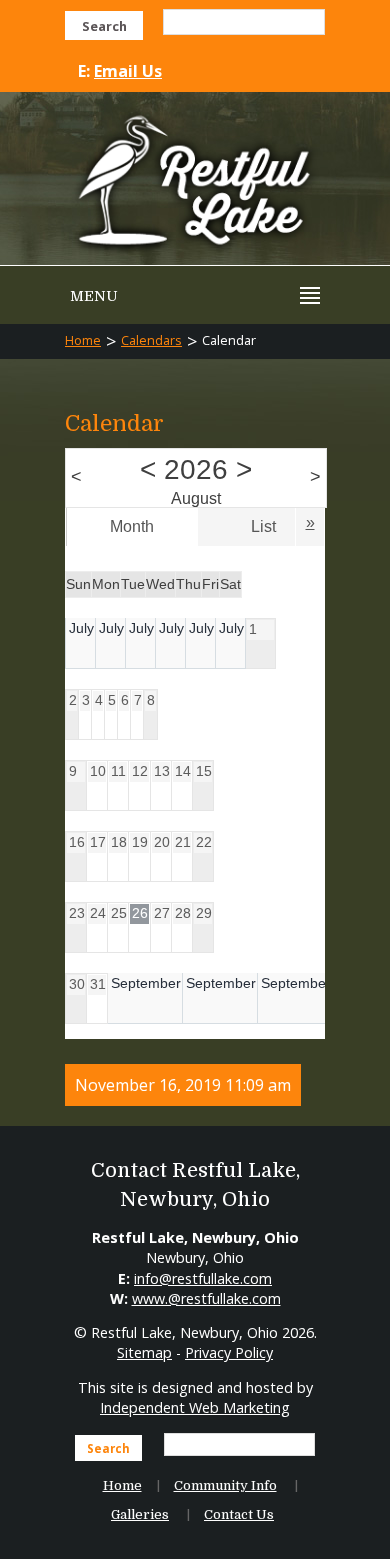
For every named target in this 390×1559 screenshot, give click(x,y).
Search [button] (104, 26)
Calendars (151, 340)
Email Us (128, 71)
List (263, 526)
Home (83, 340)
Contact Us (239, 1514)
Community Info (225, 1485)
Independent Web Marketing (195, 1407)
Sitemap (144, 1352)
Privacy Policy (229, 1352)
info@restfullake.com (203, 1278)
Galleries (140, 1514)
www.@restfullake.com (206, 1298)
